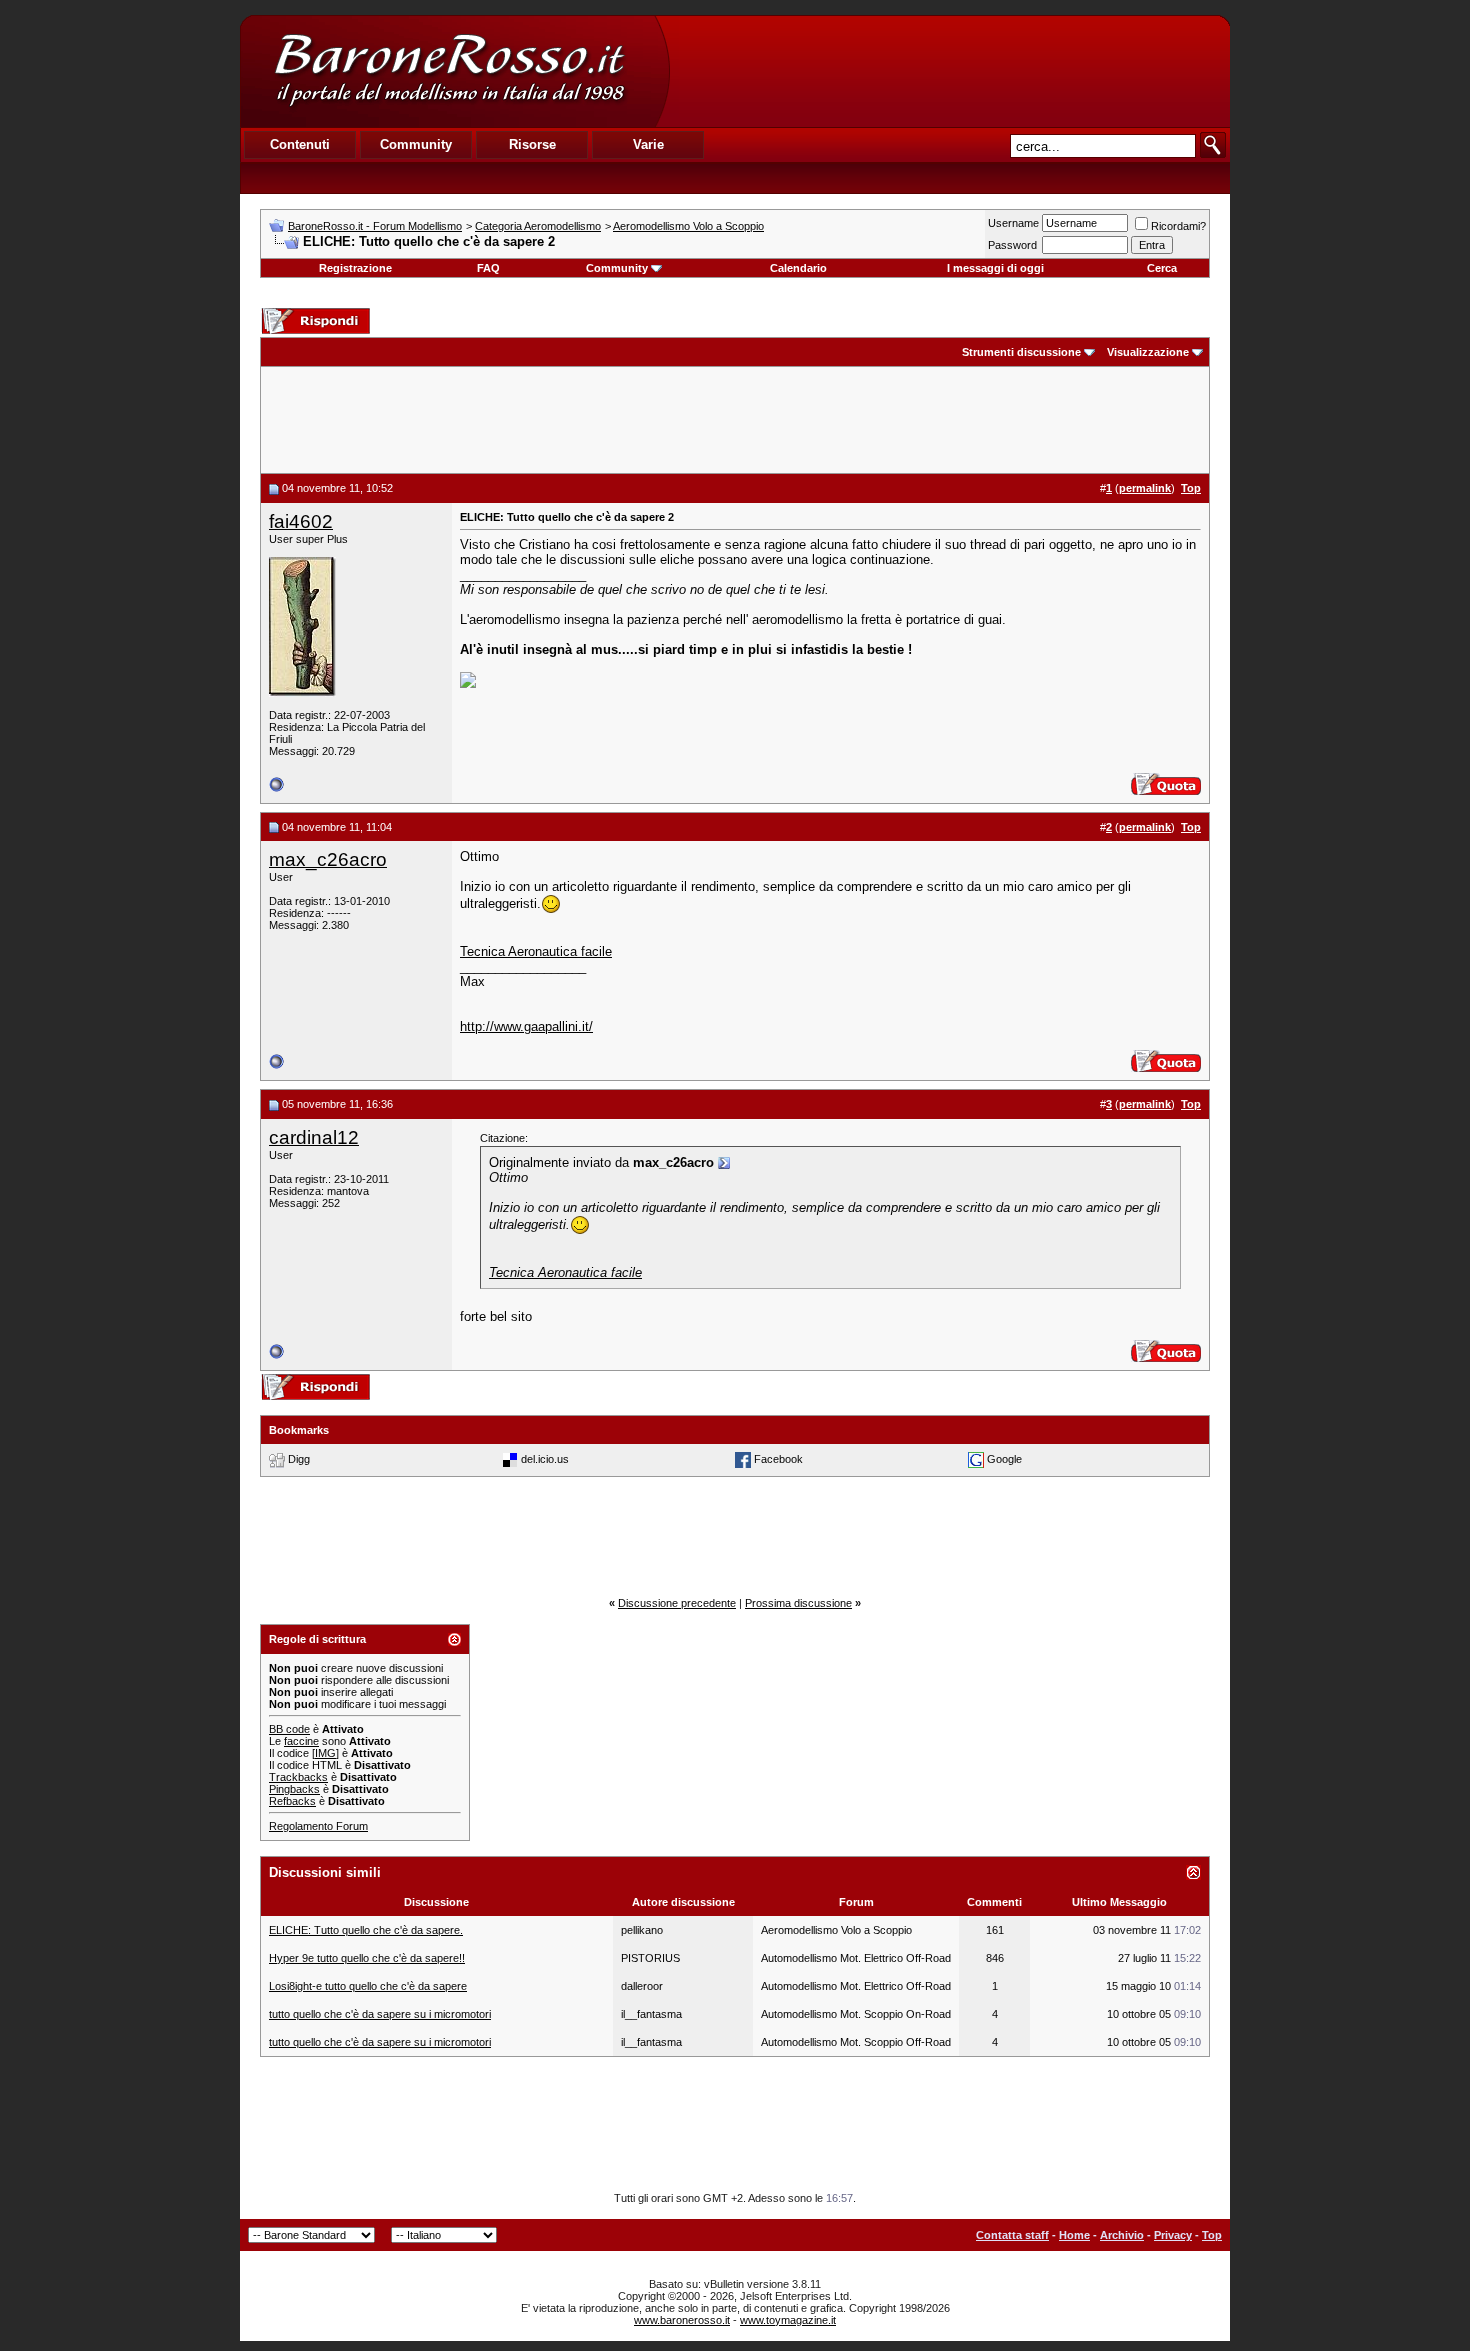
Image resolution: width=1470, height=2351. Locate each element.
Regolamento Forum (318, 1826)
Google (1004, 1459)
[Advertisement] (949, 71)
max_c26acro (328, 859)
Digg (299, 1459)
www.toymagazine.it (788, 2320)
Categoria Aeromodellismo (538, 226)
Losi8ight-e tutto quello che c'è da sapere (368, 1986)
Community (617, 268)
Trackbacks (298, 1777)
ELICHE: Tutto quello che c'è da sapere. (366, 1930)
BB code (289, 1729)
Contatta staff (1012, 2235)
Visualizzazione (1148, 352)
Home (1074, 2235)
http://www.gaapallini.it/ (526, 1026)
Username (1013, 223)
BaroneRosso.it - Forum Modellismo (375, 226)
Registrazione (355, 268)
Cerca (1162, 268)
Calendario (798, 268)
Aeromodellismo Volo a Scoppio (688, 226)
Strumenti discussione (1021, 352)
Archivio (1122, 2235)
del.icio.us (545, 1459)
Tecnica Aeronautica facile (536, 951)
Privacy (1173, 2235)
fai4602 (301, 521)
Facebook (778, 1459)
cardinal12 (314, 1137)
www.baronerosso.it (682, 2320)
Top (1212, 2235)
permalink (1145, 488)
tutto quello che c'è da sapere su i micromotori (380, 2014)
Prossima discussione (798, 1603)
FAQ (488, 268)
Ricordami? (1178, 226)
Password (1012, 245)
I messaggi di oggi (995, 268)
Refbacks (292, 1801)
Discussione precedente (677, 1603)
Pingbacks (294, 1789)
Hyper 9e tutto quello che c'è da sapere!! (367, 1958)
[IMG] (325, 1753)
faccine (301, 1741)
